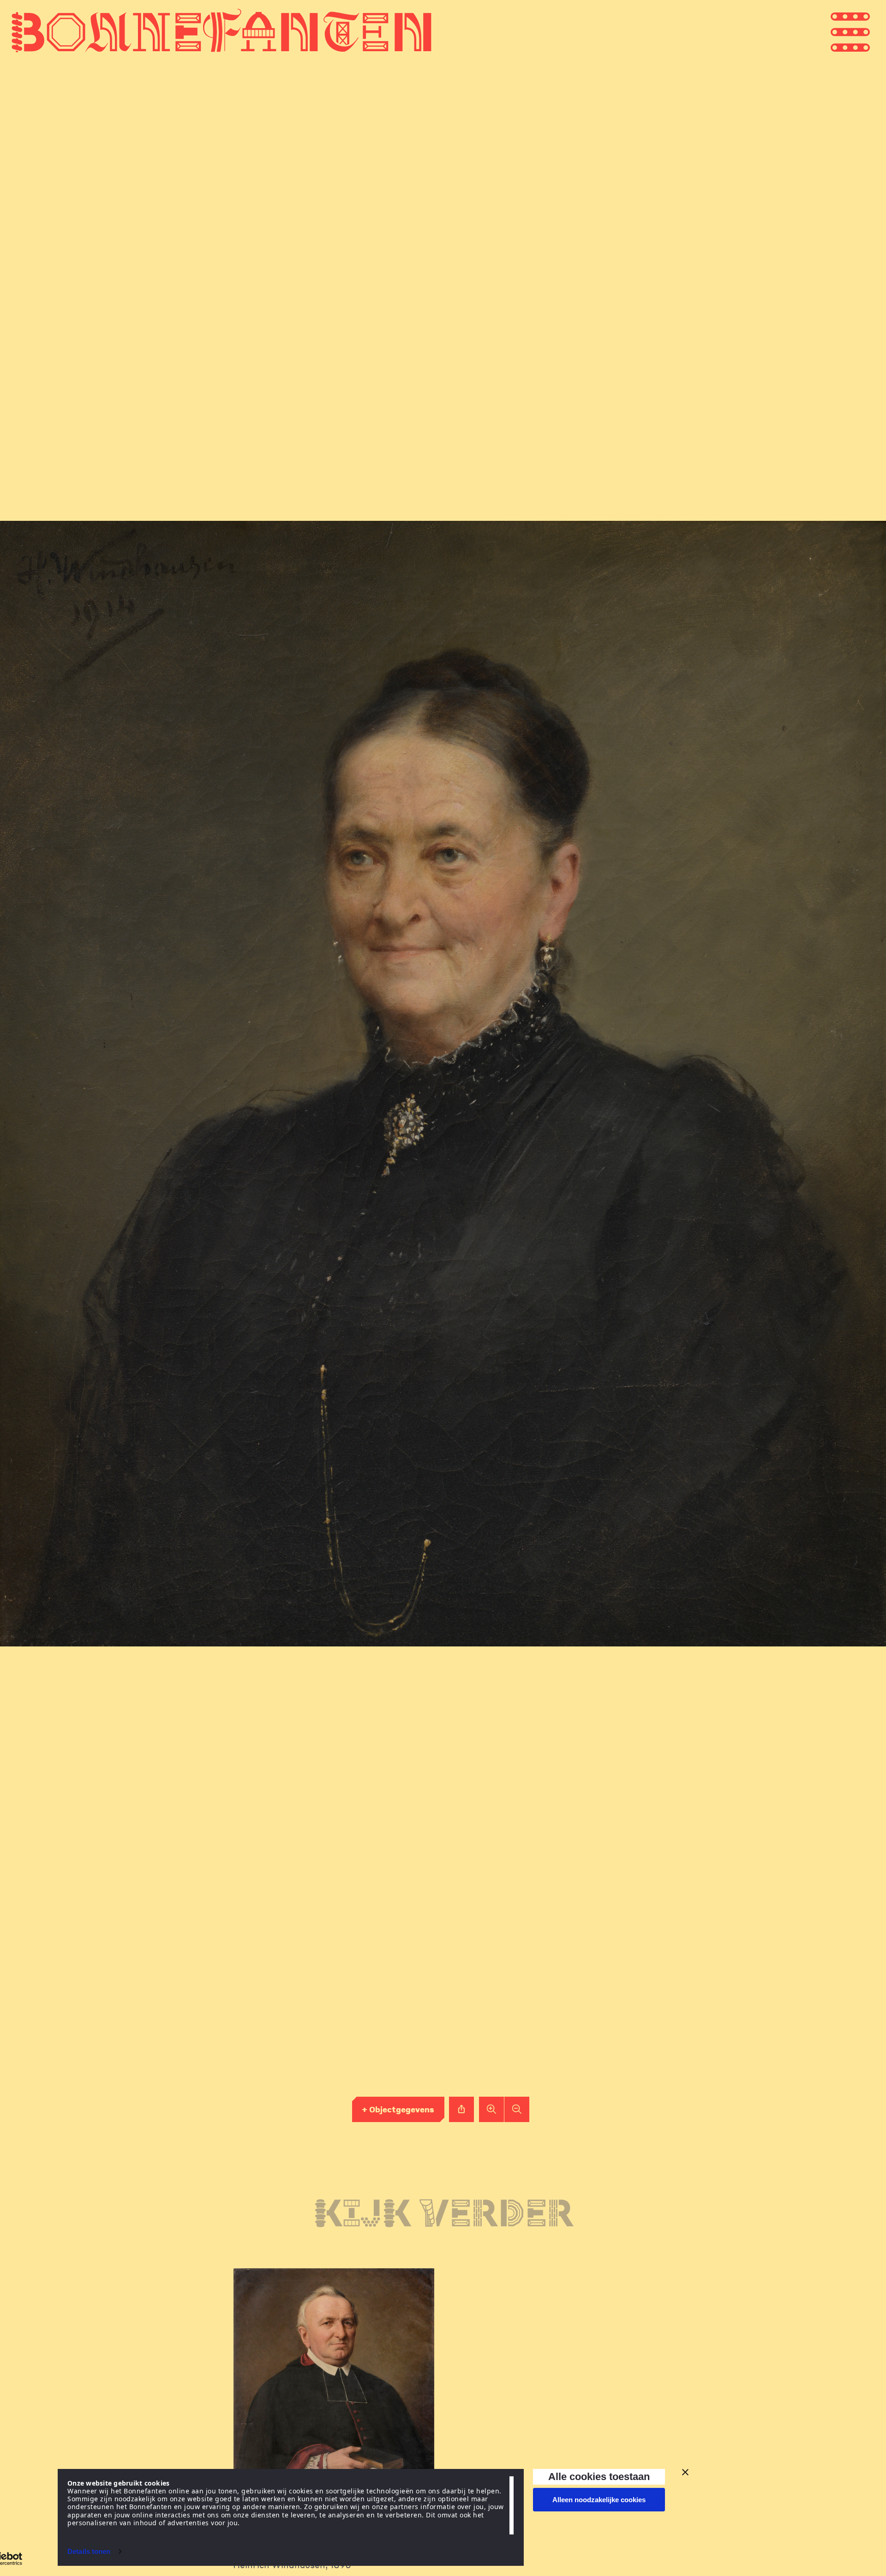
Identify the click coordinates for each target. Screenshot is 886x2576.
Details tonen (89, 2551)
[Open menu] (868, 31)
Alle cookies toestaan (599, 2477)
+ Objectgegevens (398, 2109)
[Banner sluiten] (685, 2472)
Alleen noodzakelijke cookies (599, 2500)
